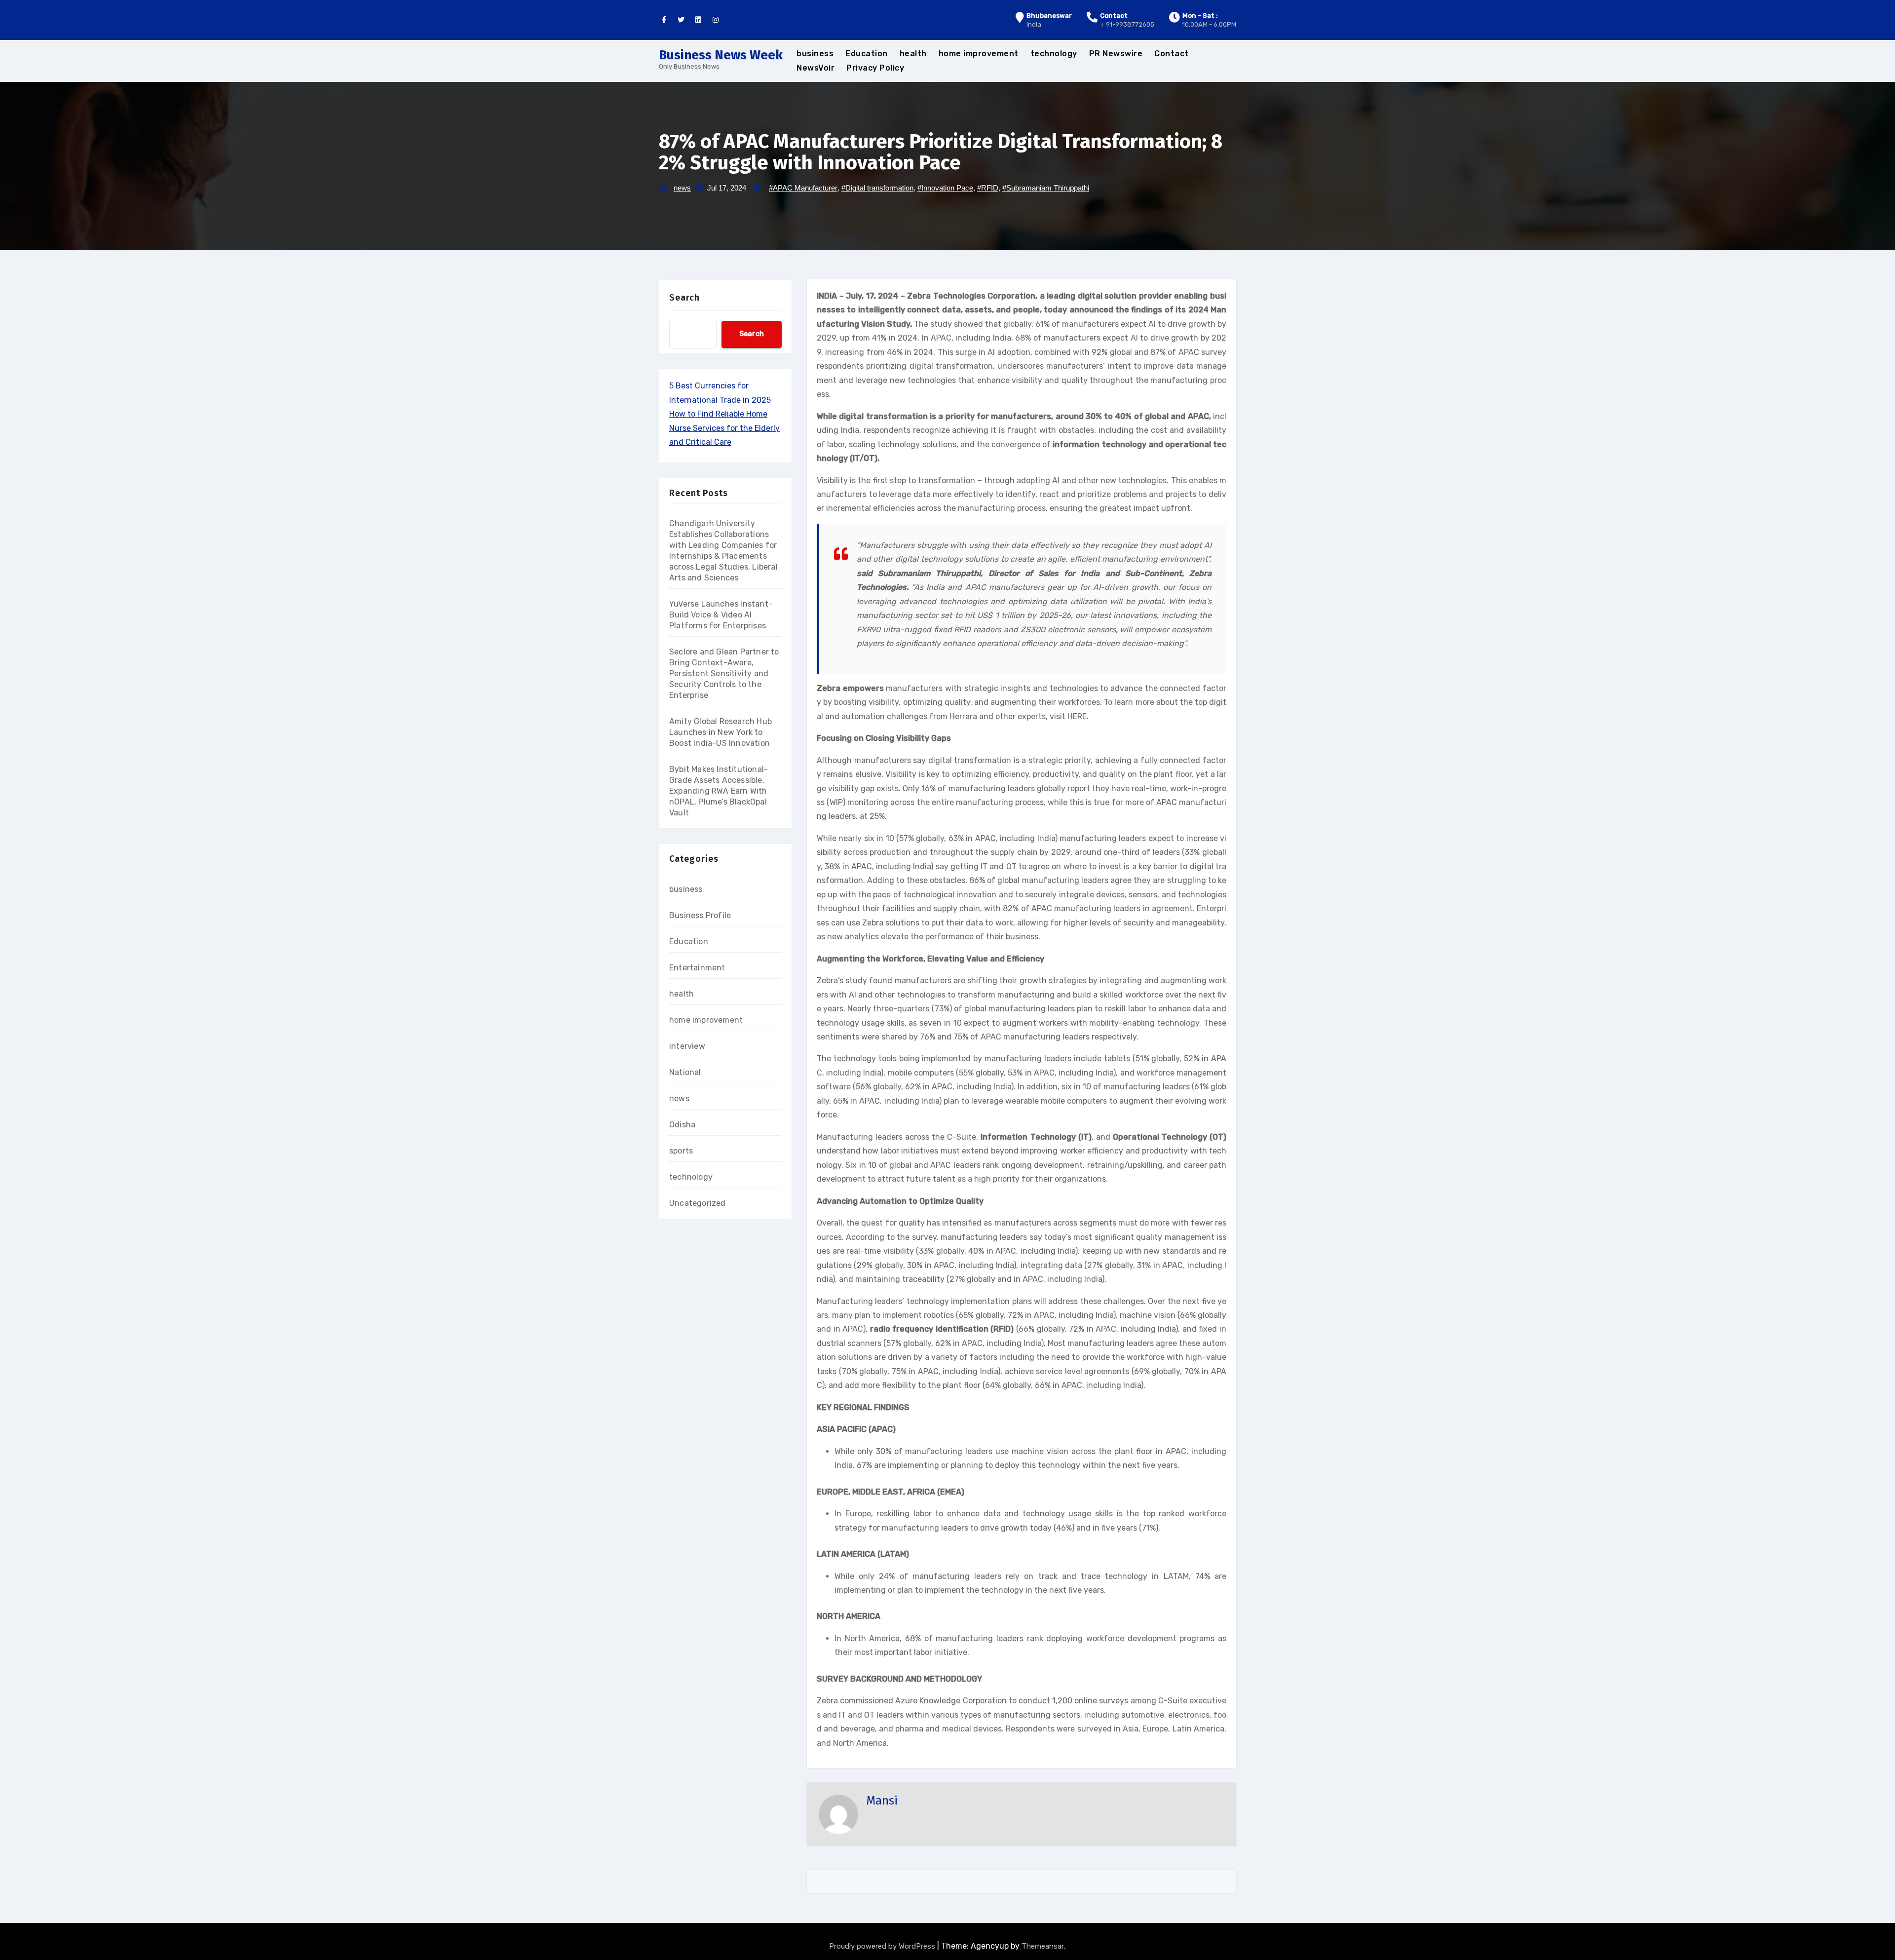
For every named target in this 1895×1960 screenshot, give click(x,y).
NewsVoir (815, 68)
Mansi (882, 1801)
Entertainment (697, 968)
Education (867, 54)
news (682, 188)
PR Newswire (1116, 54)
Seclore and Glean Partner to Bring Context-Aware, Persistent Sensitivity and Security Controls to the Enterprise (724, 673)
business (815, 54)
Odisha (682, 1125)
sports (681, 1151)
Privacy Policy (875, 68)
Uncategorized (698, 1203)
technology (1054, 54)
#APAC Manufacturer (803, 188)
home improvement (979, 54)
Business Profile (700, 915)
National (685, 1072)
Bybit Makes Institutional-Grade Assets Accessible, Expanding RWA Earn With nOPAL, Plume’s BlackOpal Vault (719, 791)
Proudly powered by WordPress (883, 1946)
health (913, 54)
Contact (1172, 54)
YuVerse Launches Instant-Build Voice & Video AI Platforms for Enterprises (721, 615)
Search (684, 298)
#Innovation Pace (945, 188)
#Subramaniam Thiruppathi (1046, 188)
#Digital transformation (877, 188)
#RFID (988, 188)
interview (687, 1046)
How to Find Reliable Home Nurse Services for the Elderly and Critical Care (724, 428)
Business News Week (721, 55)
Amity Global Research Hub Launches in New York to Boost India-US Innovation (720, 732)
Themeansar (1043, 1946)
